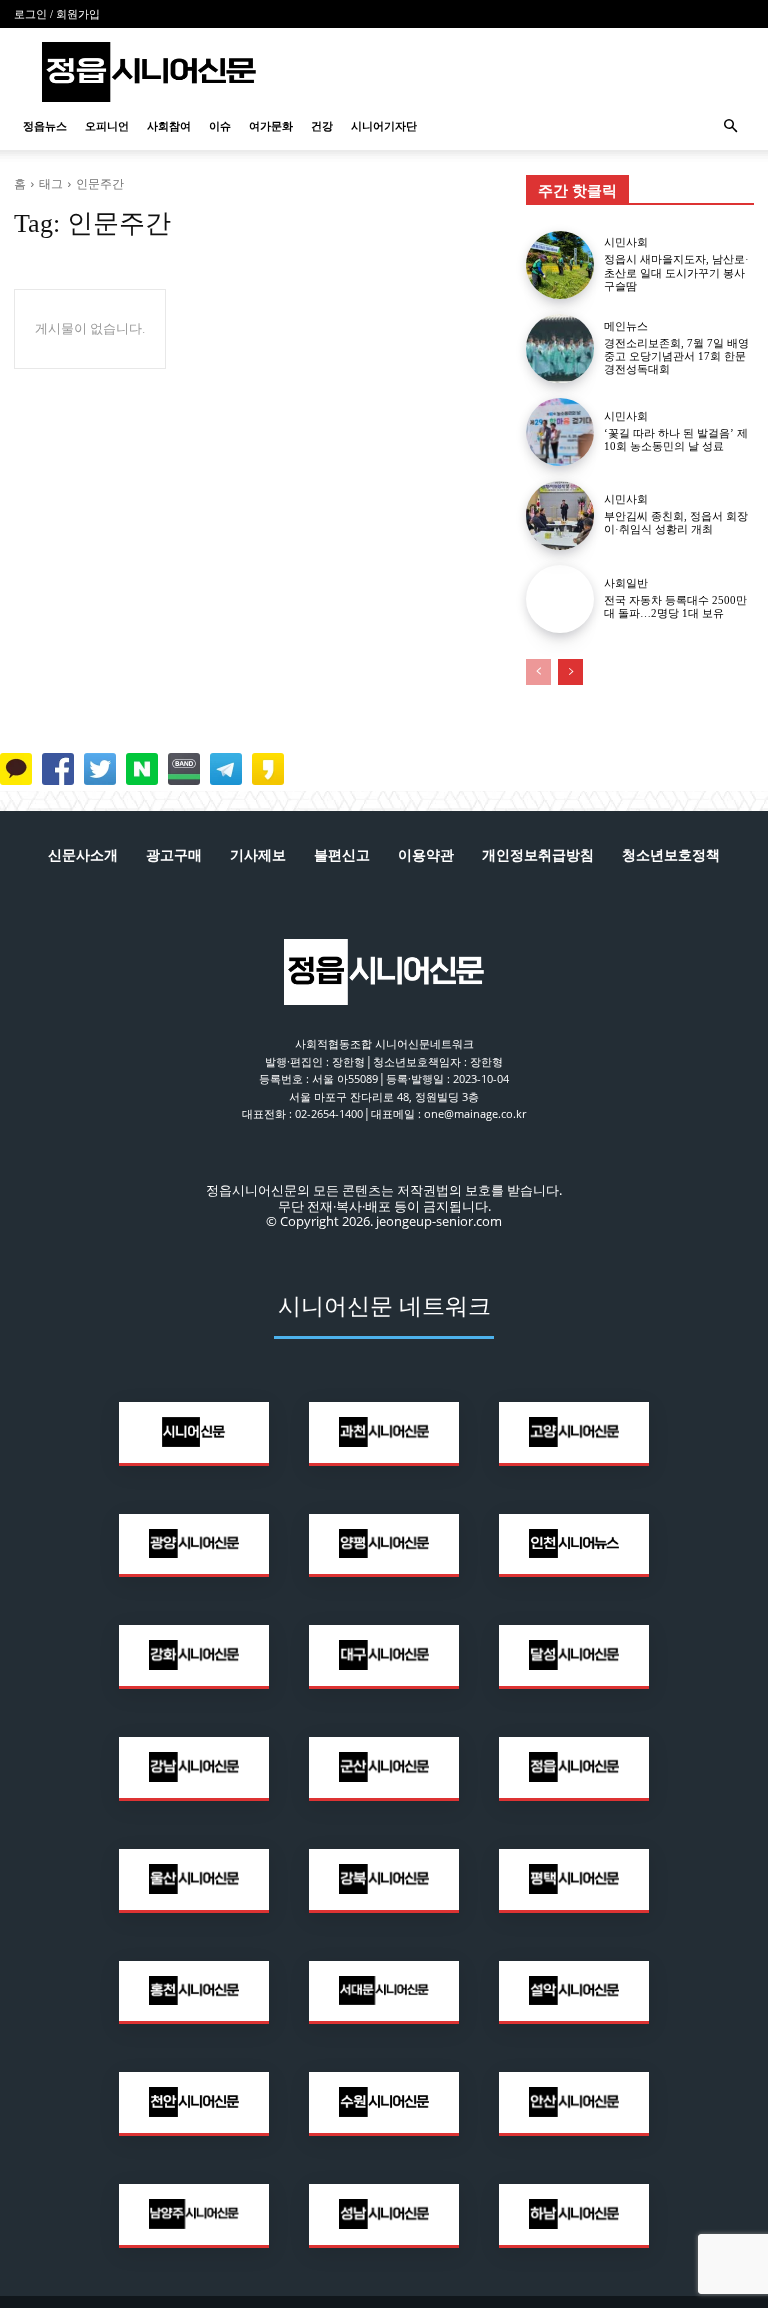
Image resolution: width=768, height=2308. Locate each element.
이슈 (220, 126)
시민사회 (626, 242)
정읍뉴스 (45, 126)
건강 (322, 126)
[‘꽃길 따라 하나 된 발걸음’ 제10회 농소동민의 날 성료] (560, 432)
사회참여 (169, 126)
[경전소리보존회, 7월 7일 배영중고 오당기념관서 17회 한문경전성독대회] (560, 348)
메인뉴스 (626, 326)
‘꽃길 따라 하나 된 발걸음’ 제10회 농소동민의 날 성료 (676, 439)
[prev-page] (538, 672)
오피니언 (107, 126)
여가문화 (271, 126)
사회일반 (626, 583)
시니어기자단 (384, 126)
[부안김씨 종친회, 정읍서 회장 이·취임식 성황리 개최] (560, 515)
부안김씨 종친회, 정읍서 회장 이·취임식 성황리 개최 (676, 522)
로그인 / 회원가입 (57, 14)
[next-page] (570, 672)
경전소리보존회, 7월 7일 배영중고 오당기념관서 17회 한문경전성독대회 (676, 356)
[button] (730, 126)
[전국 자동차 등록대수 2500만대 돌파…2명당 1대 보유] (560, 599)
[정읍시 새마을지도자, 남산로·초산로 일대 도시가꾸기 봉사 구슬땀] (560, 265)
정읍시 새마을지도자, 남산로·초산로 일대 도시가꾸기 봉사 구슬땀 (676, 272)
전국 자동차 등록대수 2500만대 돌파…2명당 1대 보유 (675, 606)
